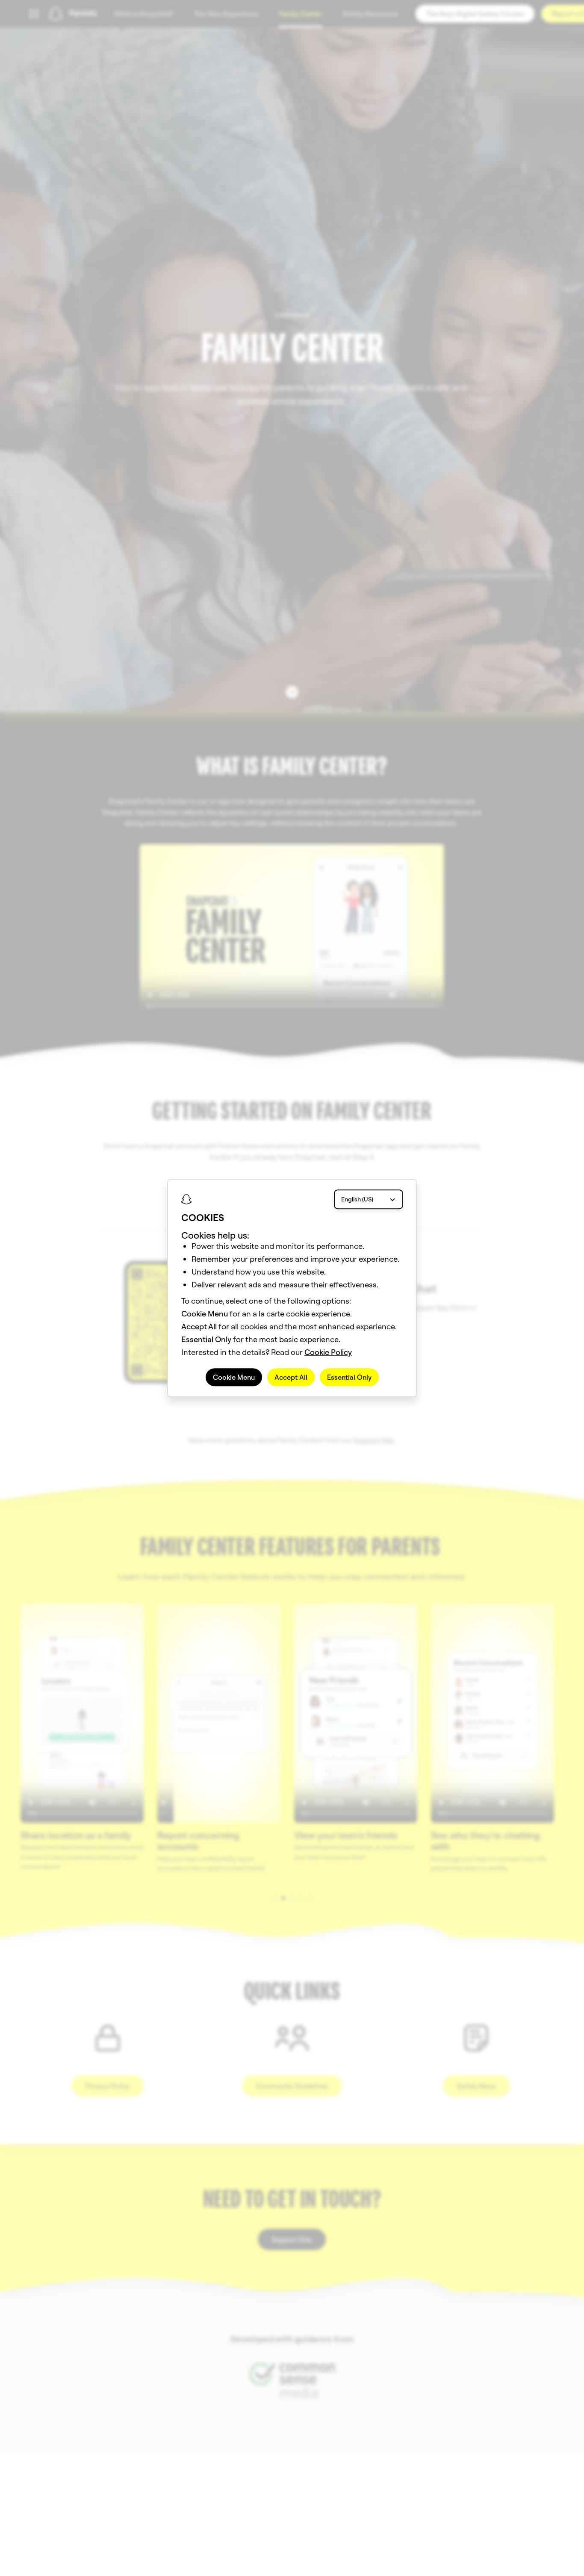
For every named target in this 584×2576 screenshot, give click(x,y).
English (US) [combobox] (357, 1199)
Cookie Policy (328, 1352)
